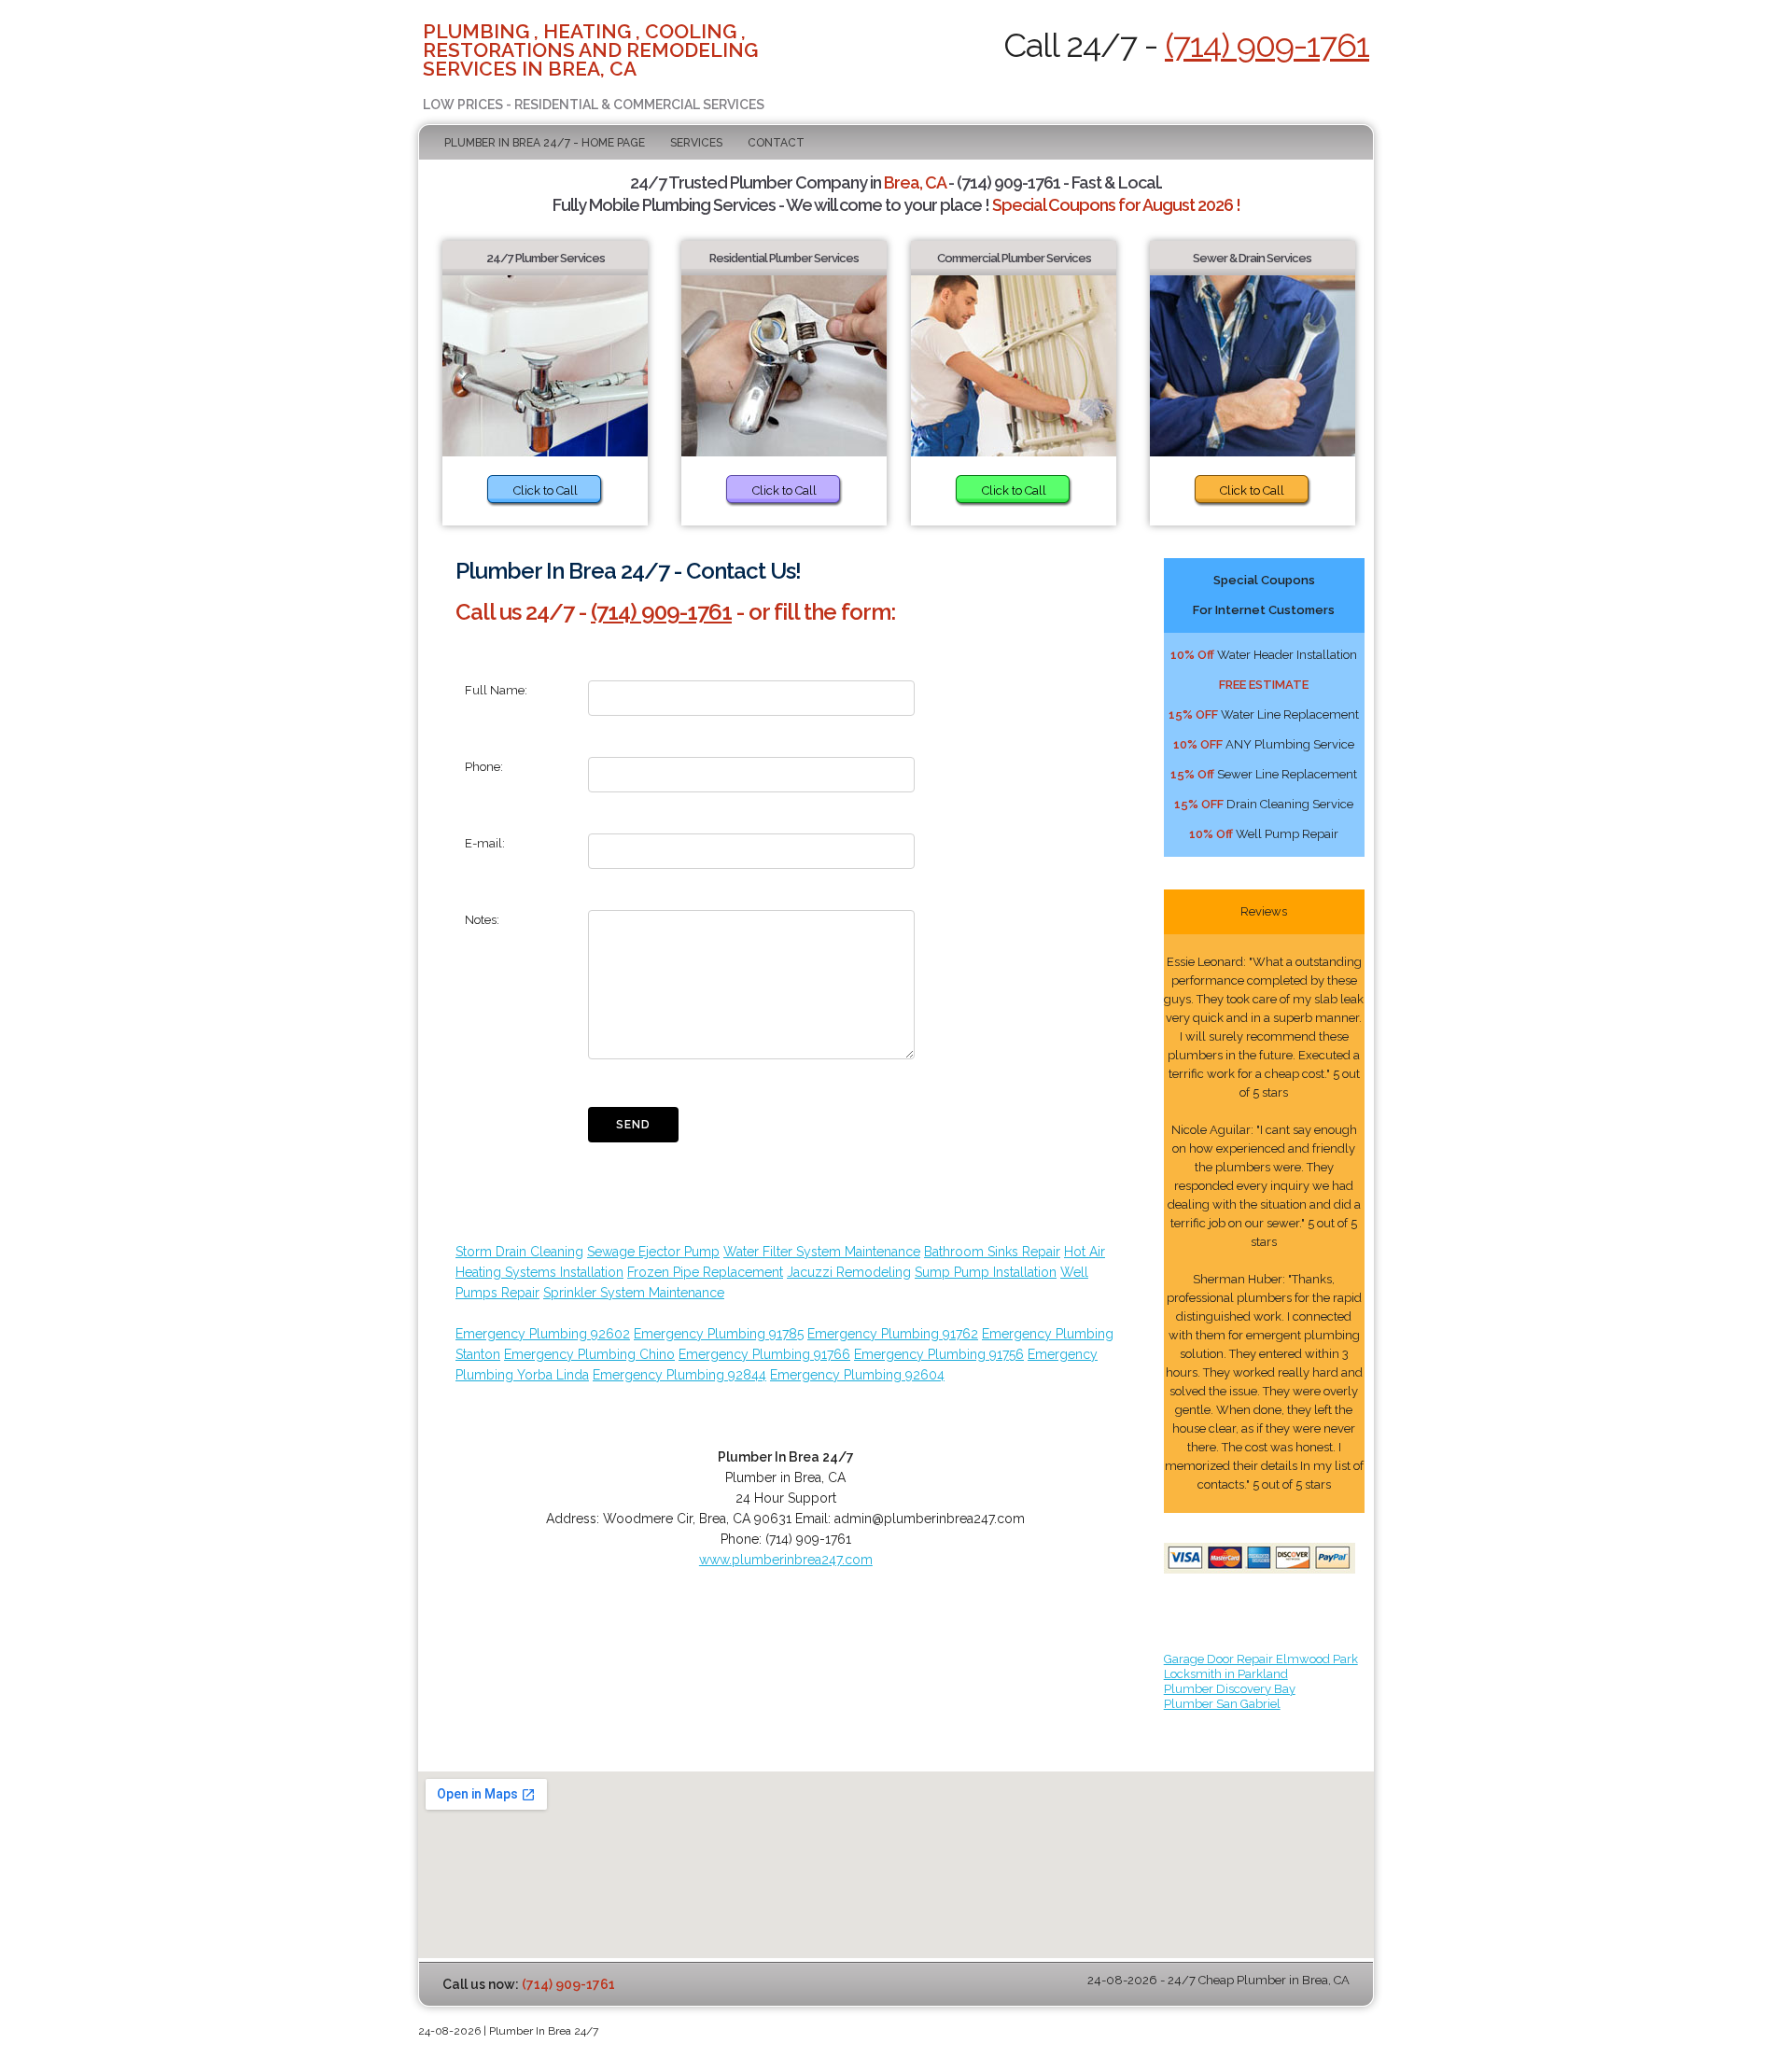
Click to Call (546, 490)
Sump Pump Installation (986, 1272)
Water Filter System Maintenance (822, 1252)
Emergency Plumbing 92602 (543, 1334)
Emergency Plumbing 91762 (893, 1334)
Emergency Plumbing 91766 (764, 1354)
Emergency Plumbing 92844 (679, 1375)
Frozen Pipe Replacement (705, 1272)
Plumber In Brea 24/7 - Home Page (545, 143)
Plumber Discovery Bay (1230, 1689)
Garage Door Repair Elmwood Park (1261, 1659)
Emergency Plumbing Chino (589, 1354)
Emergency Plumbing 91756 (939, 1354)
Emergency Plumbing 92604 (857, 1375)
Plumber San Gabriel (1222, 1704)
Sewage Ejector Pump (653, 1252)
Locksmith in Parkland (1226, 1674)
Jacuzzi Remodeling (849, 1272)
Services (696, 143)
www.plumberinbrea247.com (786, 1560)
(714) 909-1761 (1267, 45)
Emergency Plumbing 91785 (719, 1334)
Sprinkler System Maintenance (634, 1293)
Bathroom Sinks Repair (992, 1252)
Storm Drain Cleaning (519, 1252)
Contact (776, 143)
